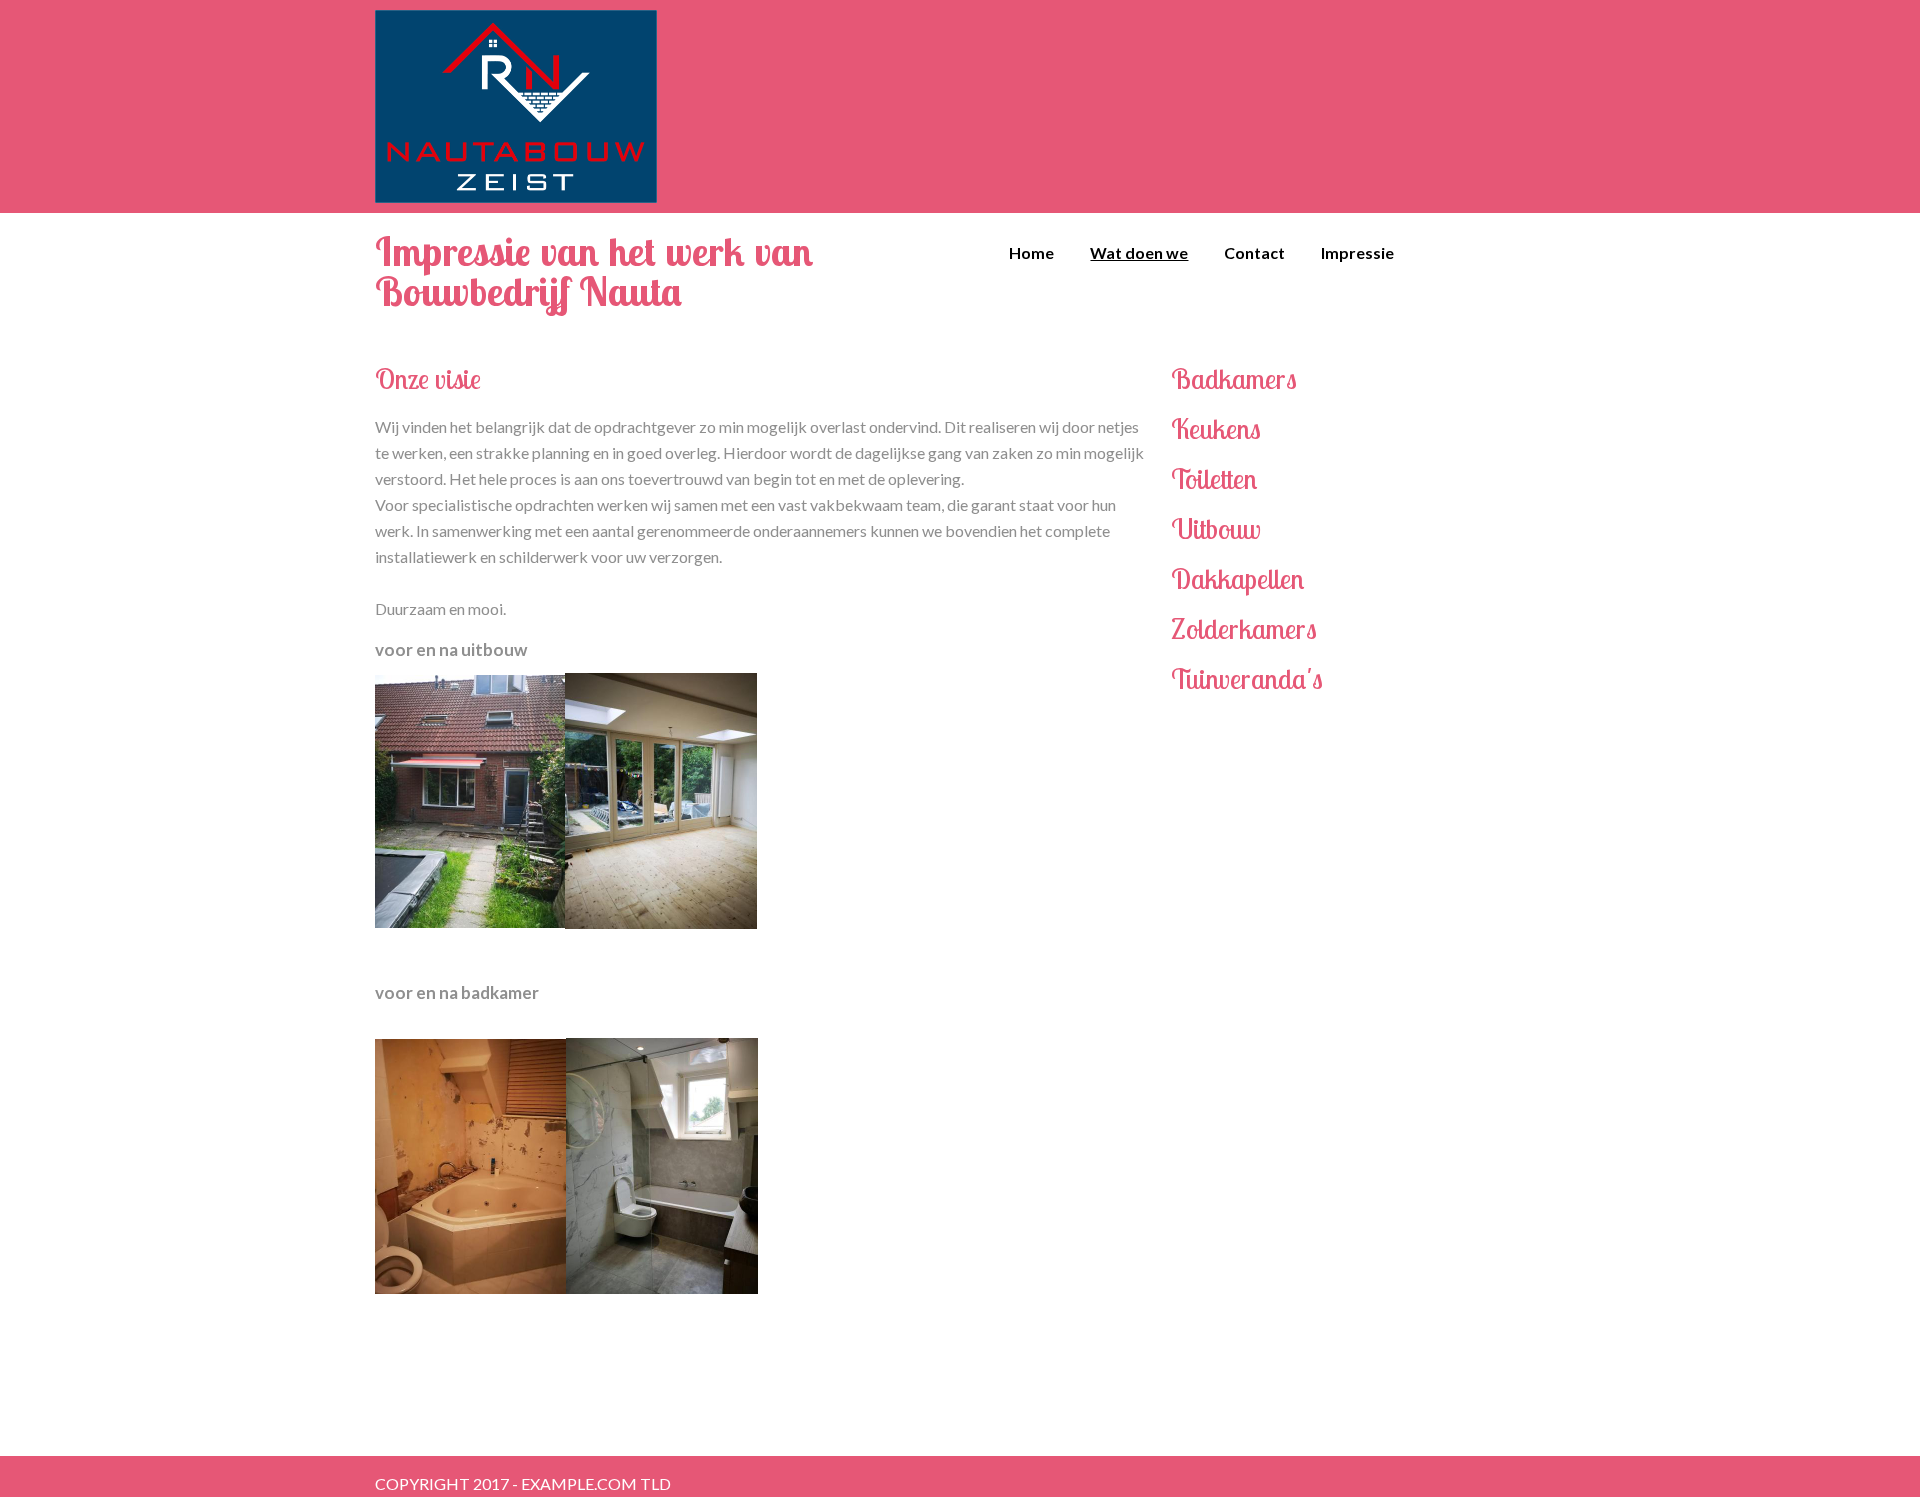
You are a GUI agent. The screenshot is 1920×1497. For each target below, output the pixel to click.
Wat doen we (1139, 252)
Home (1031, 252)
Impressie (1357, 252)
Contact (1254, 252)
